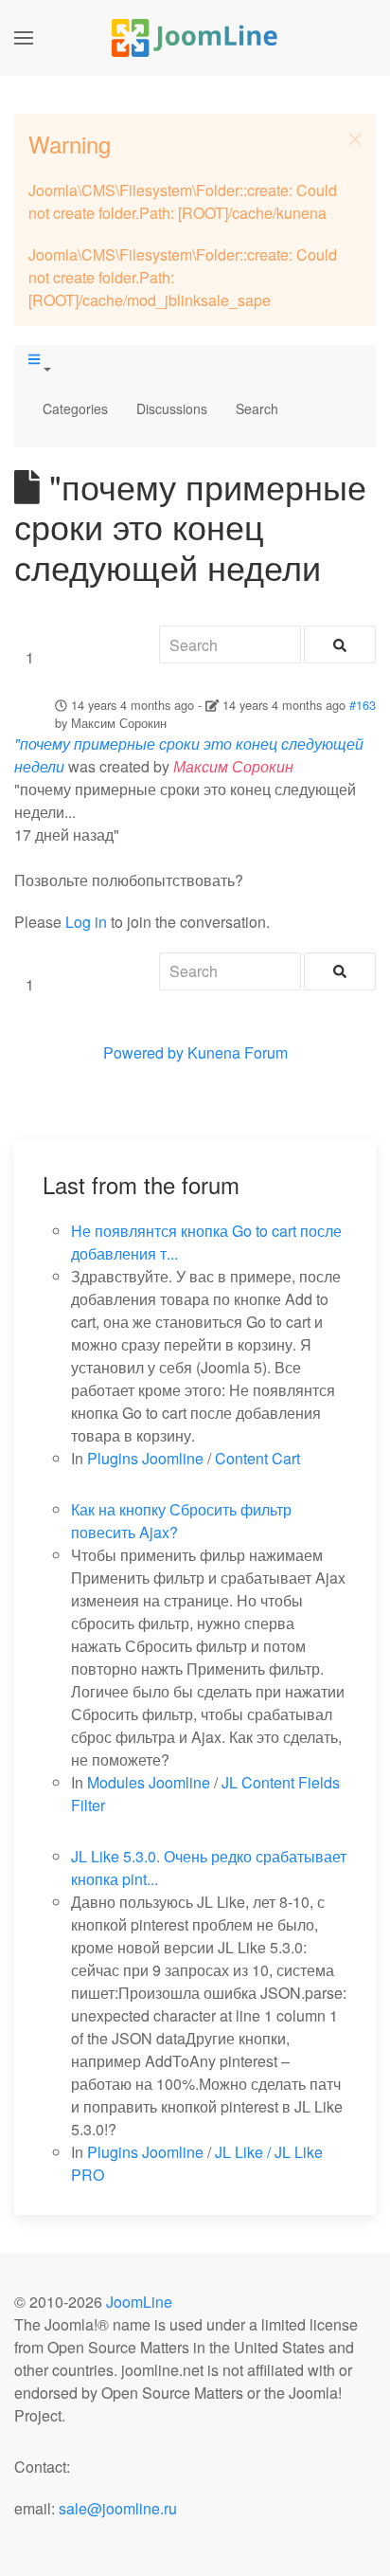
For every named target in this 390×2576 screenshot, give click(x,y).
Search (257, 408)
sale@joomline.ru (118, 2508)
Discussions (172, 408)
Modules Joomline (149, 1782)
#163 (363, 705)
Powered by (143, 1052)
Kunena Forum (238, 1052)
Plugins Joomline (145, 1458)
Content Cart (257, 1458)
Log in (86, 922)
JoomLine (139, 2302)
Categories (75, 408)
